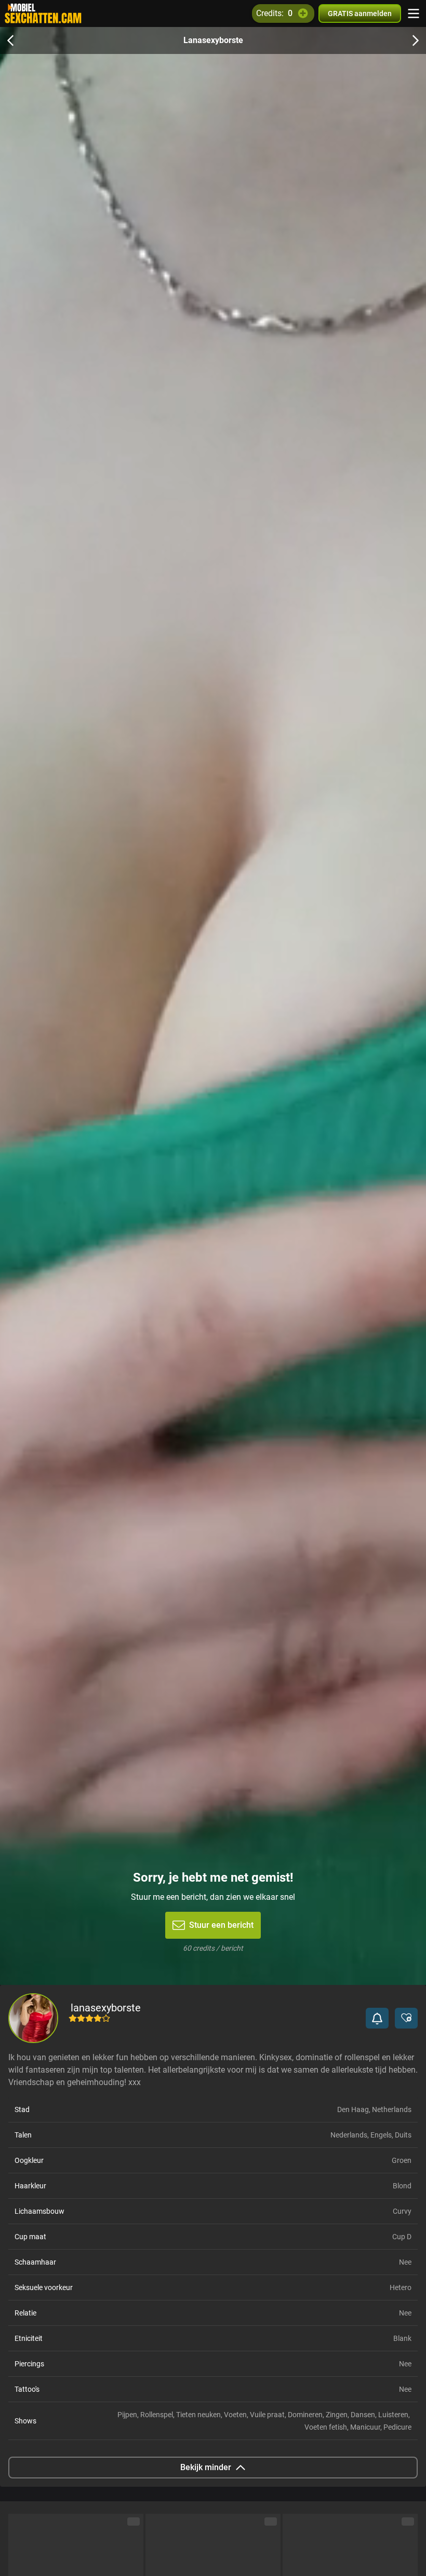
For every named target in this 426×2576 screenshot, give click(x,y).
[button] (377, 2018)
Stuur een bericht (221, 1925)
